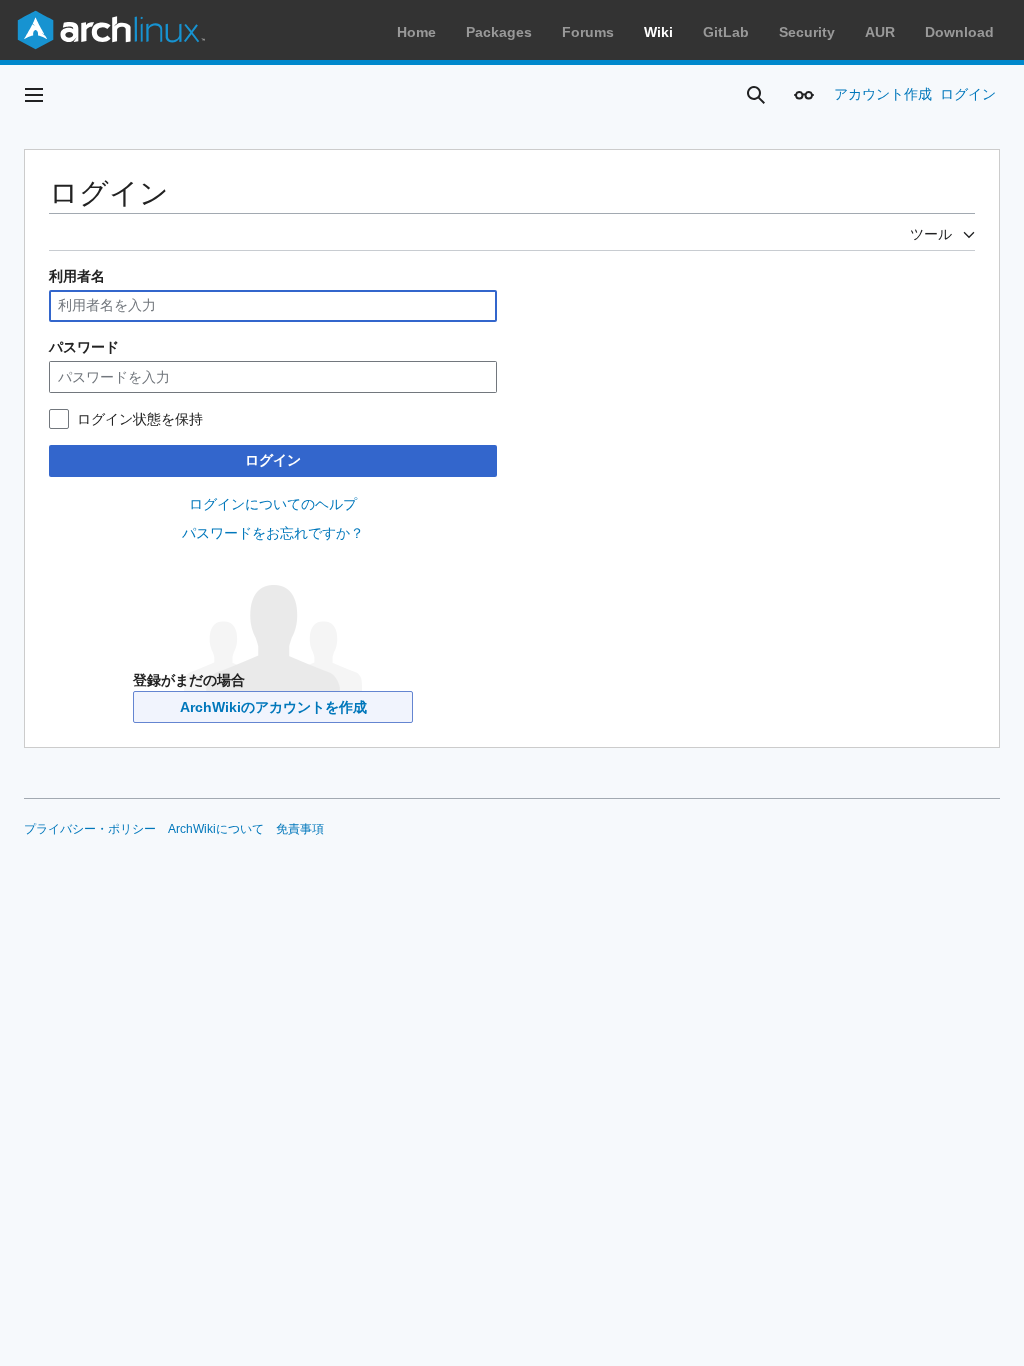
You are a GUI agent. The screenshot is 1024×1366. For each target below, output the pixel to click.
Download (959, 32)
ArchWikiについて (216, 829)
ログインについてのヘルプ (273, 504)
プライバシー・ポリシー (90, 829)
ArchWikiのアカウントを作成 (273, 707)
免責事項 (300, 829)
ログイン (273, 460)
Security (807, 32)
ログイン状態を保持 (140, 419)
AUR (880, 32)
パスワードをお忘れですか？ (273, 533)
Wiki (658, 32)
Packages (499, 32)
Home (416, 32)
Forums (588, 32)
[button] (34, 95)
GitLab (726, 32)
